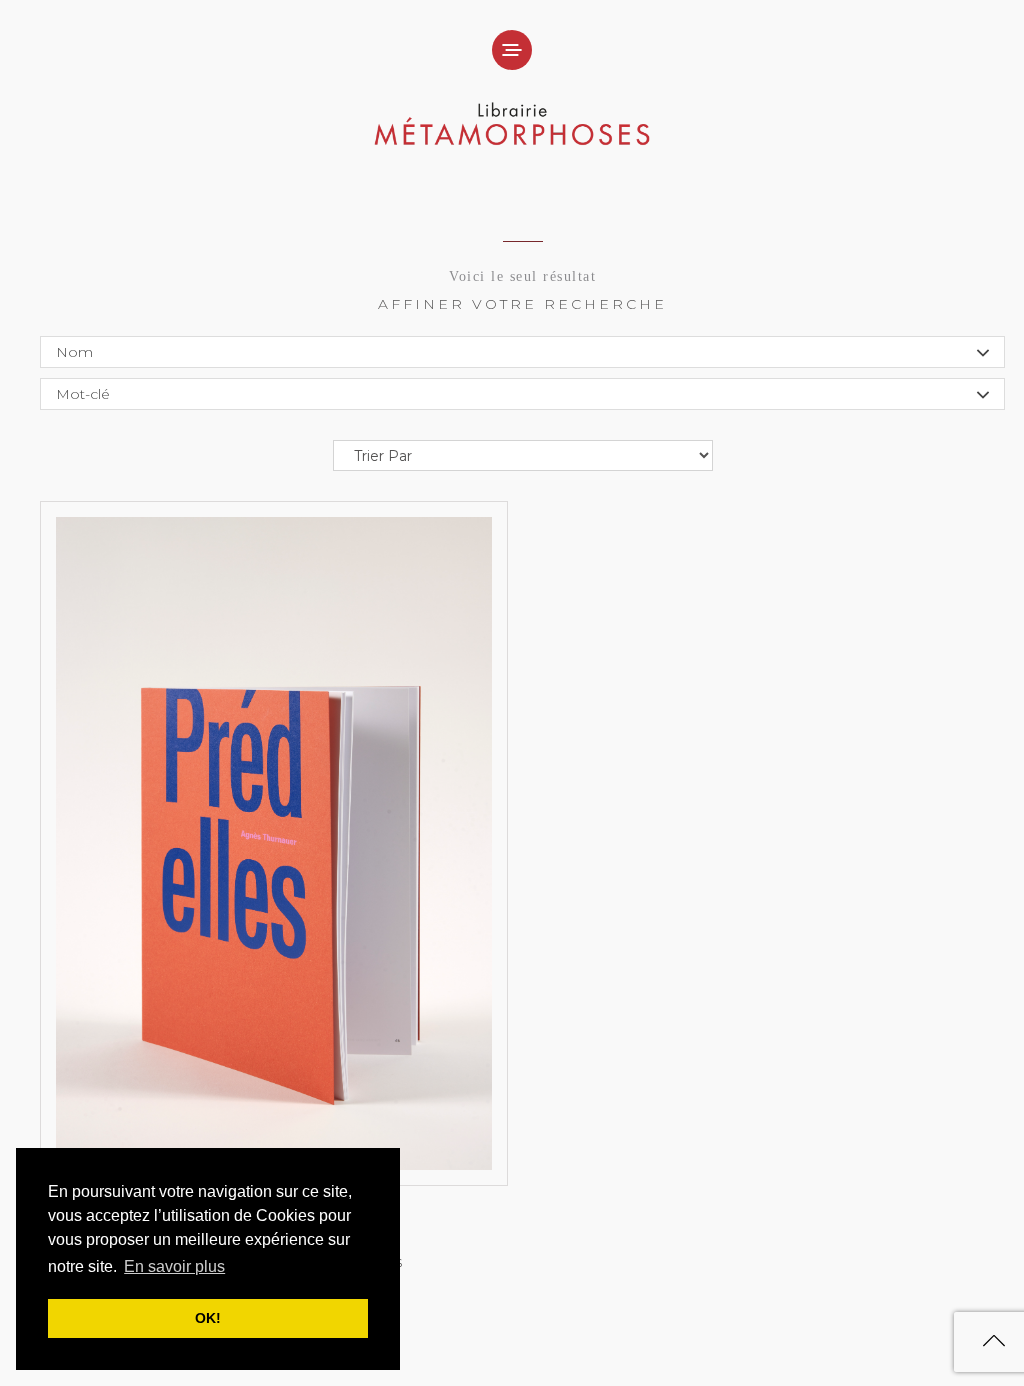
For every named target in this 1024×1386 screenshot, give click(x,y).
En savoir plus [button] (174, 1266)
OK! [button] (208, 1318)
